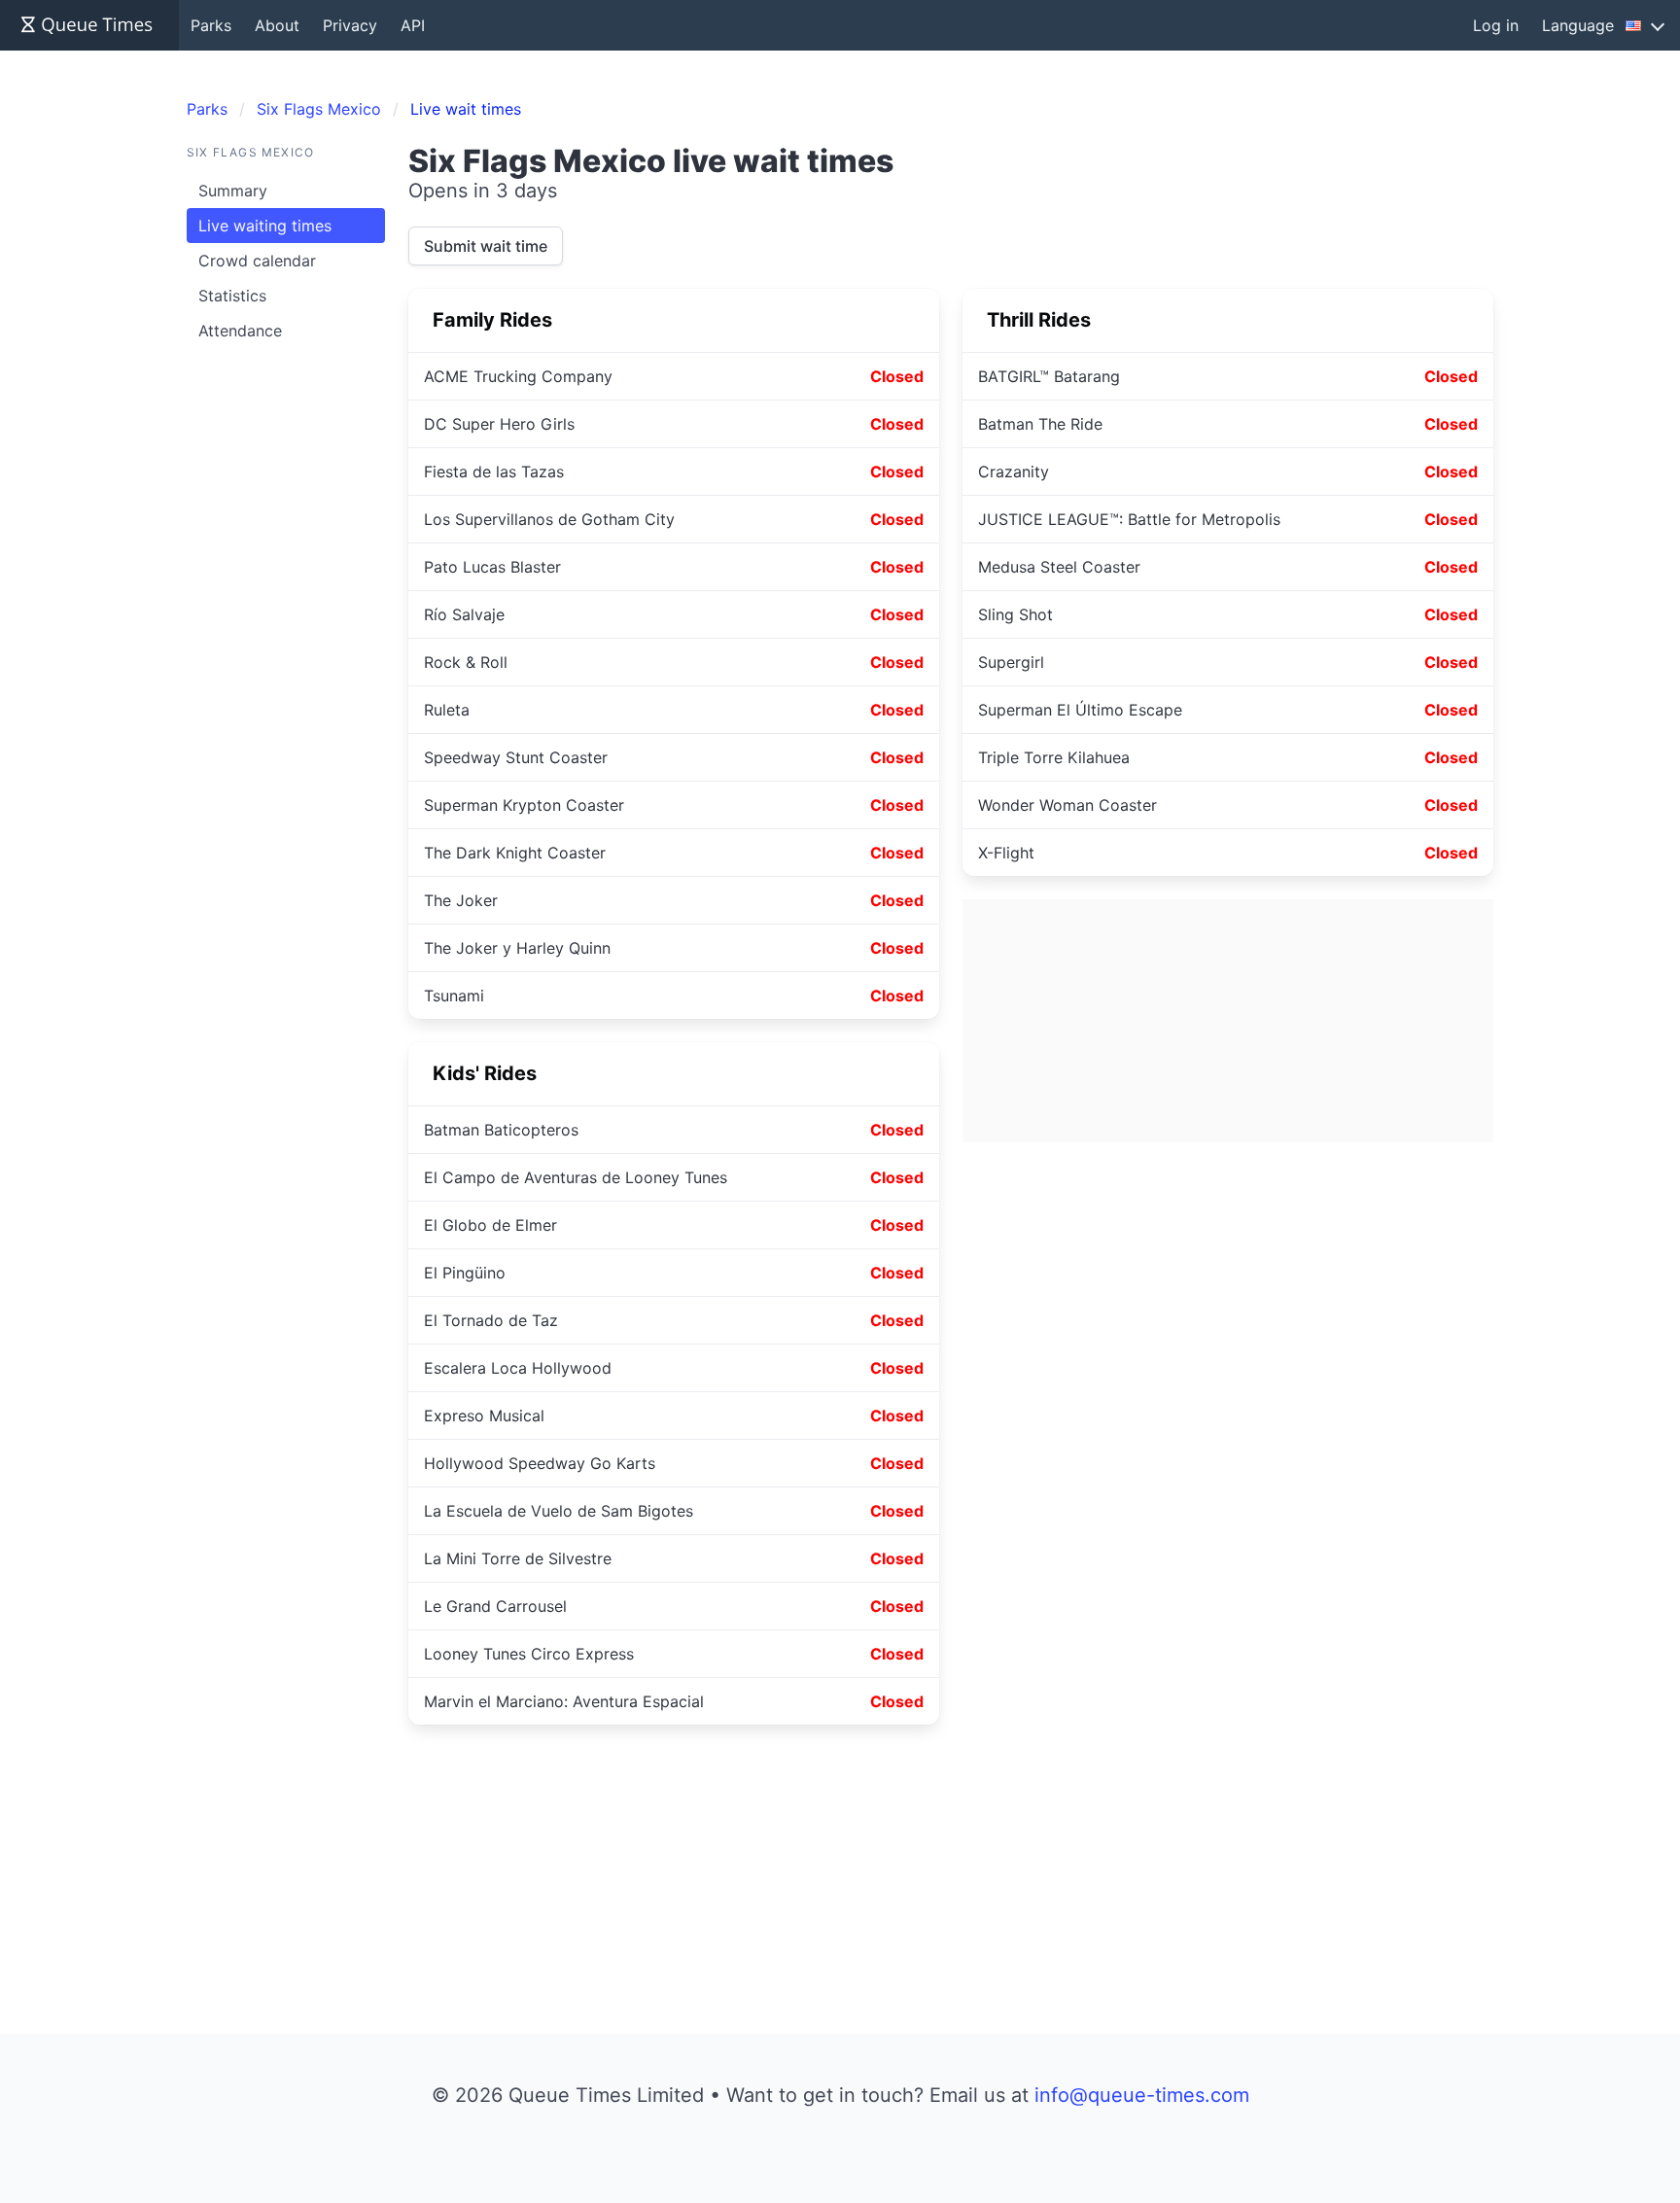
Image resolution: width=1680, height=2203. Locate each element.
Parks (211, 25)
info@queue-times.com (1142, 2095)
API (413, 25)
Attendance (240, 331)
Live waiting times (265, 226)
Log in (1496, 25)
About (277, 25)
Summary (233, 191)
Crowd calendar (257, 261)
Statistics (232, 296)
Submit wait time (486, 246)
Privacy (350, 25)
